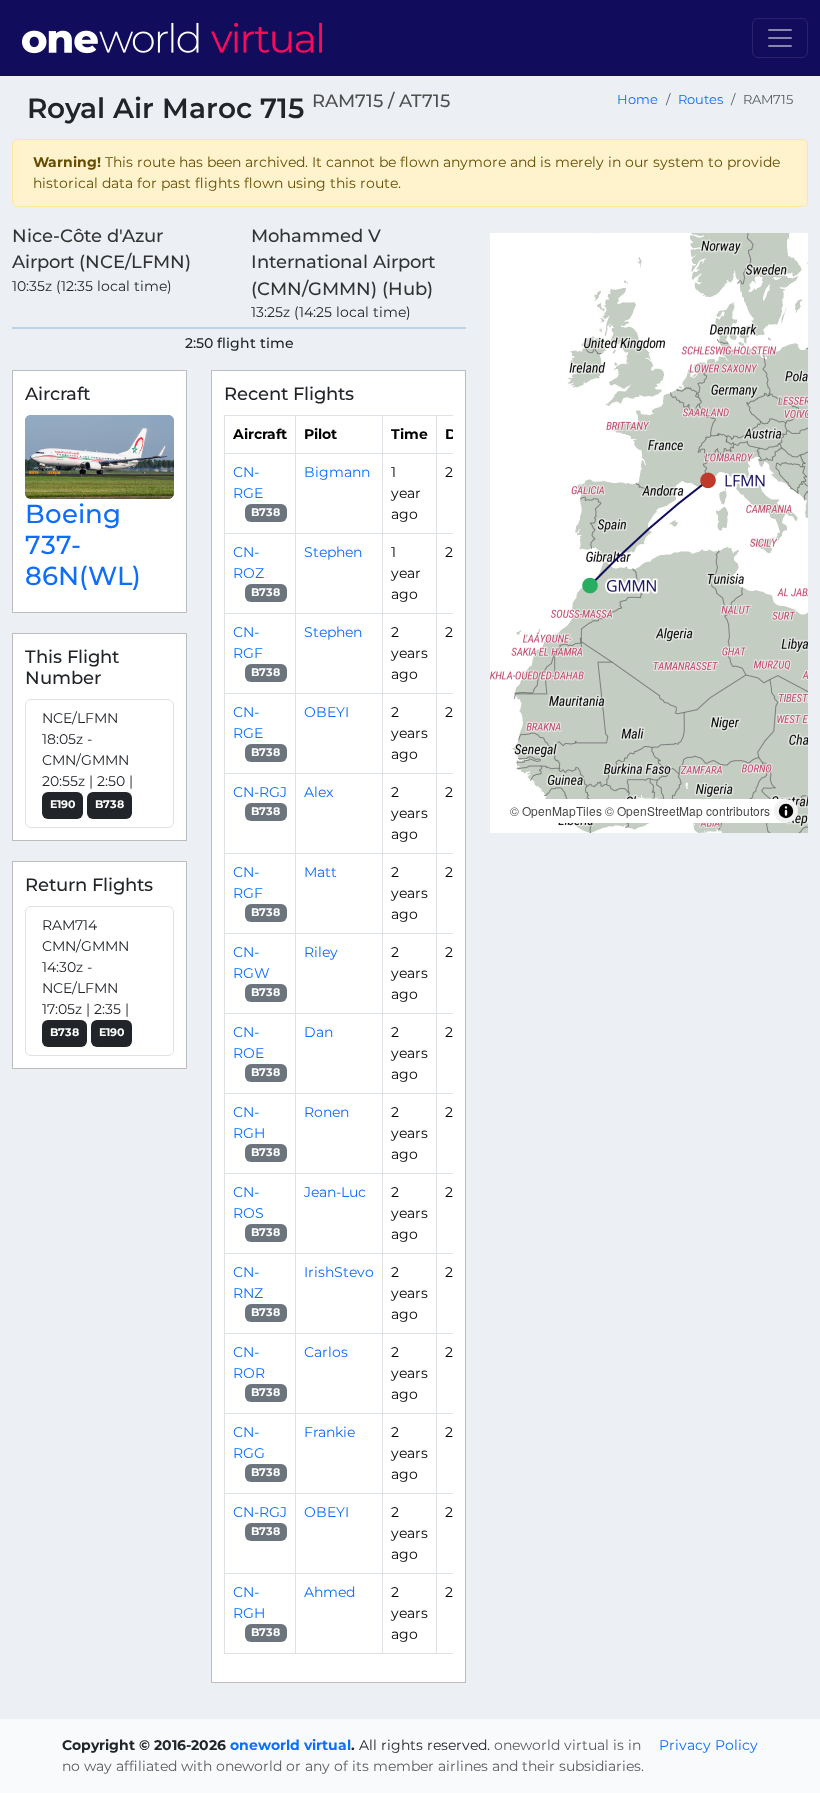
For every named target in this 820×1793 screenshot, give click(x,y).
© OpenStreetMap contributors (687, 810)
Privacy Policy (708, 1745)
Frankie (329, 1432)
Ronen (326, 1112)
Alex (318, 792)
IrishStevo (339, 1272)
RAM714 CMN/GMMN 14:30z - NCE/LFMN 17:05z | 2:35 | (85, 977)
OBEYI (326, 712)
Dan (318, 1032)
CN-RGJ (260, 792)
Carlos (326, 1352)
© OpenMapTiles (556, 810)
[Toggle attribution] (786, 811)
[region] (649, 533)
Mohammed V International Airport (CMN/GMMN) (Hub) (343, 262)
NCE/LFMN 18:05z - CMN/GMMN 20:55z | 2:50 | (87, 760)
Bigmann (337, 472)
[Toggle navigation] (780, 38)
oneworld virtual (290, 1745)
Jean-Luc (335, 1192)
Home (637, 99)
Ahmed (329, 1592)
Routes (700, 99)
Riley (321, 952)
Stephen (333, 552)
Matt (320, 872)
